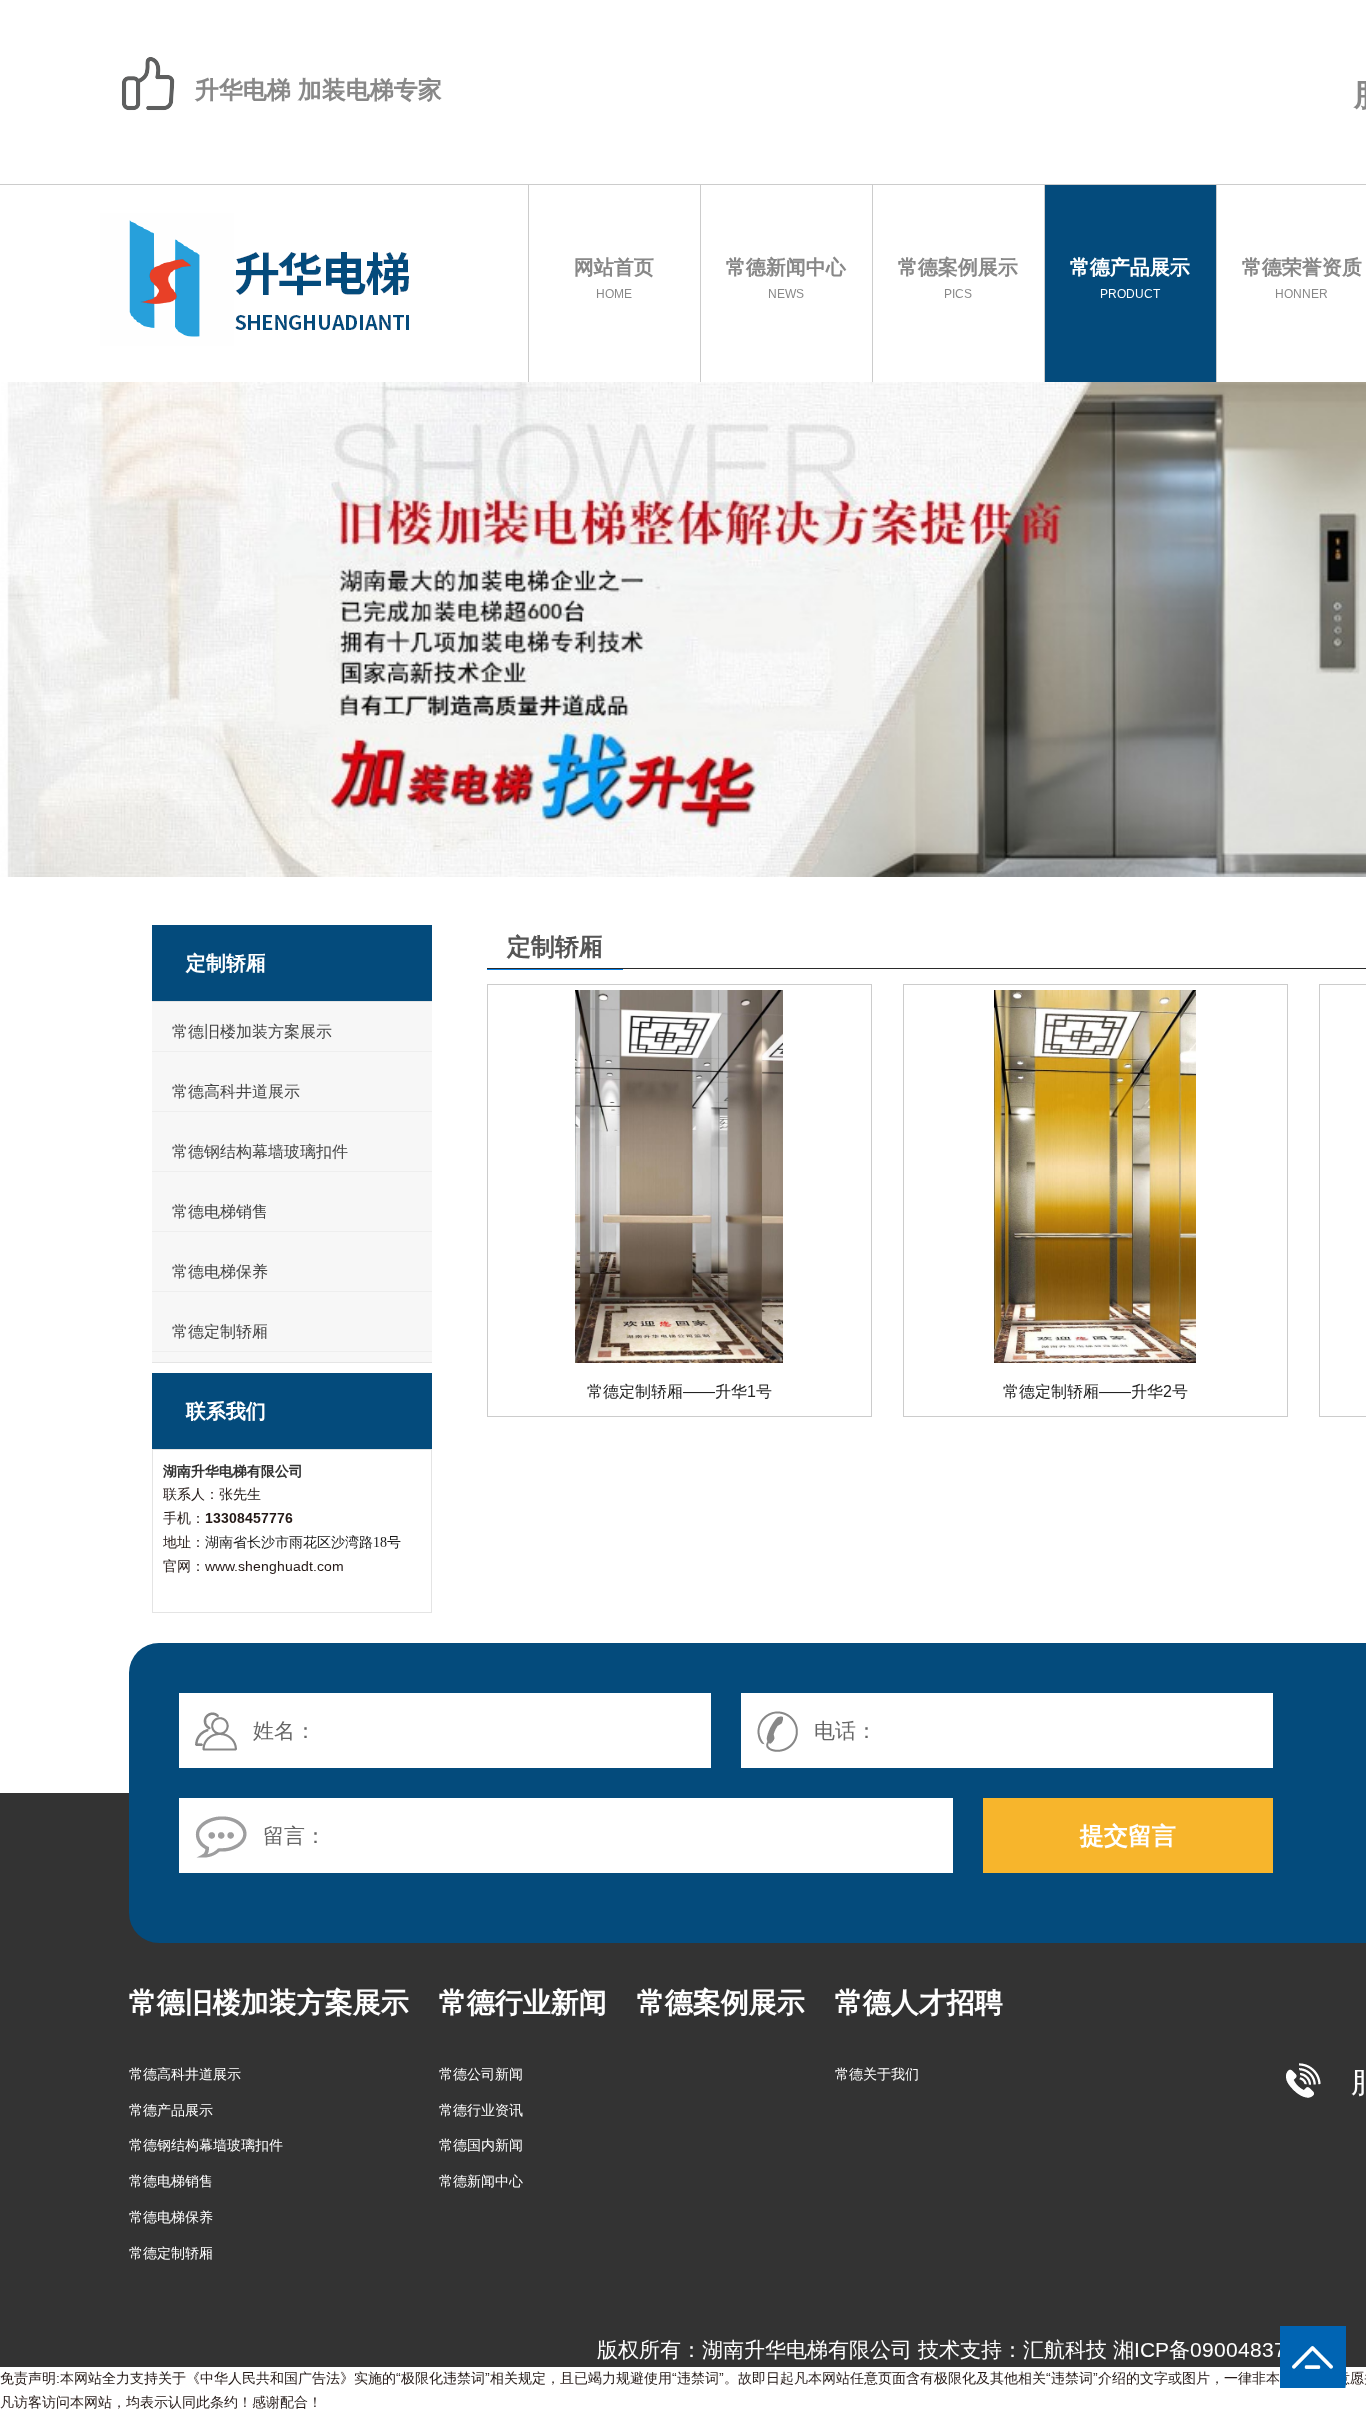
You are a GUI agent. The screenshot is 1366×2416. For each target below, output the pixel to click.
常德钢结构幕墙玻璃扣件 (260, 1151)
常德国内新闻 (481, 2145)
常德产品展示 (1130, 278)
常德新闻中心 (786, 278)
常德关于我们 (877, 2074)
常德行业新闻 (523, 2002)
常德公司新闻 (481, 2074)
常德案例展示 (958, 278)
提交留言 (1128, 1835)
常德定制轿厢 (220, 1331)
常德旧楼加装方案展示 (252, 1031)
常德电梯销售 (220, 1211)
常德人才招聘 (919, 2002)
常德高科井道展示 (236, 1091)
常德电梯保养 (220, 1271)
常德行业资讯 (481, 2110)
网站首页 (614, 278)
